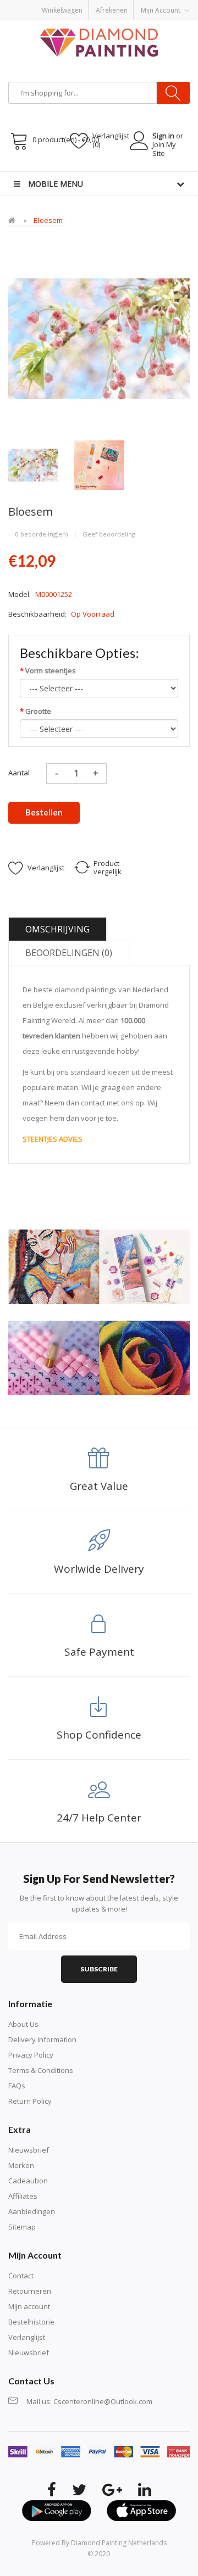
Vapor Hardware (126, 188)
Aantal (19, 773)
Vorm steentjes (51, 670)
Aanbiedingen (32, 2211)
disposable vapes (150, 177)
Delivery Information (42, 2039)
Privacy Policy (31, 2055)
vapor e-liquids (95, 177)
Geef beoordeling (109, 534)
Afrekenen (112, 10)
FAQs (17, 2086)
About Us (23, 2024)
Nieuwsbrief (29, 2150)
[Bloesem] (33, 464)
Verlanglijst (27, 2337)
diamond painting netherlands (119, 2543)
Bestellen (44, 812)
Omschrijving (57, 929)
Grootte (38, 711)
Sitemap (22, 2227)
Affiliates (23, 2196)
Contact (21, 2276)
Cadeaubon (28, 2181)
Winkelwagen (62, 10)
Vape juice (171, 188)
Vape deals (79, 188)
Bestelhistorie (31, 2322)
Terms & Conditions (41, 2070)
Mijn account (29, 2306)
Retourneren (30, 2291)
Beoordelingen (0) (69, 953)
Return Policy (30, 2101)
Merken (21, 2165)
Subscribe (99, 1969)
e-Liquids (45, 188)
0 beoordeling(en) (42, 534)
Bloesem (48, 220)
